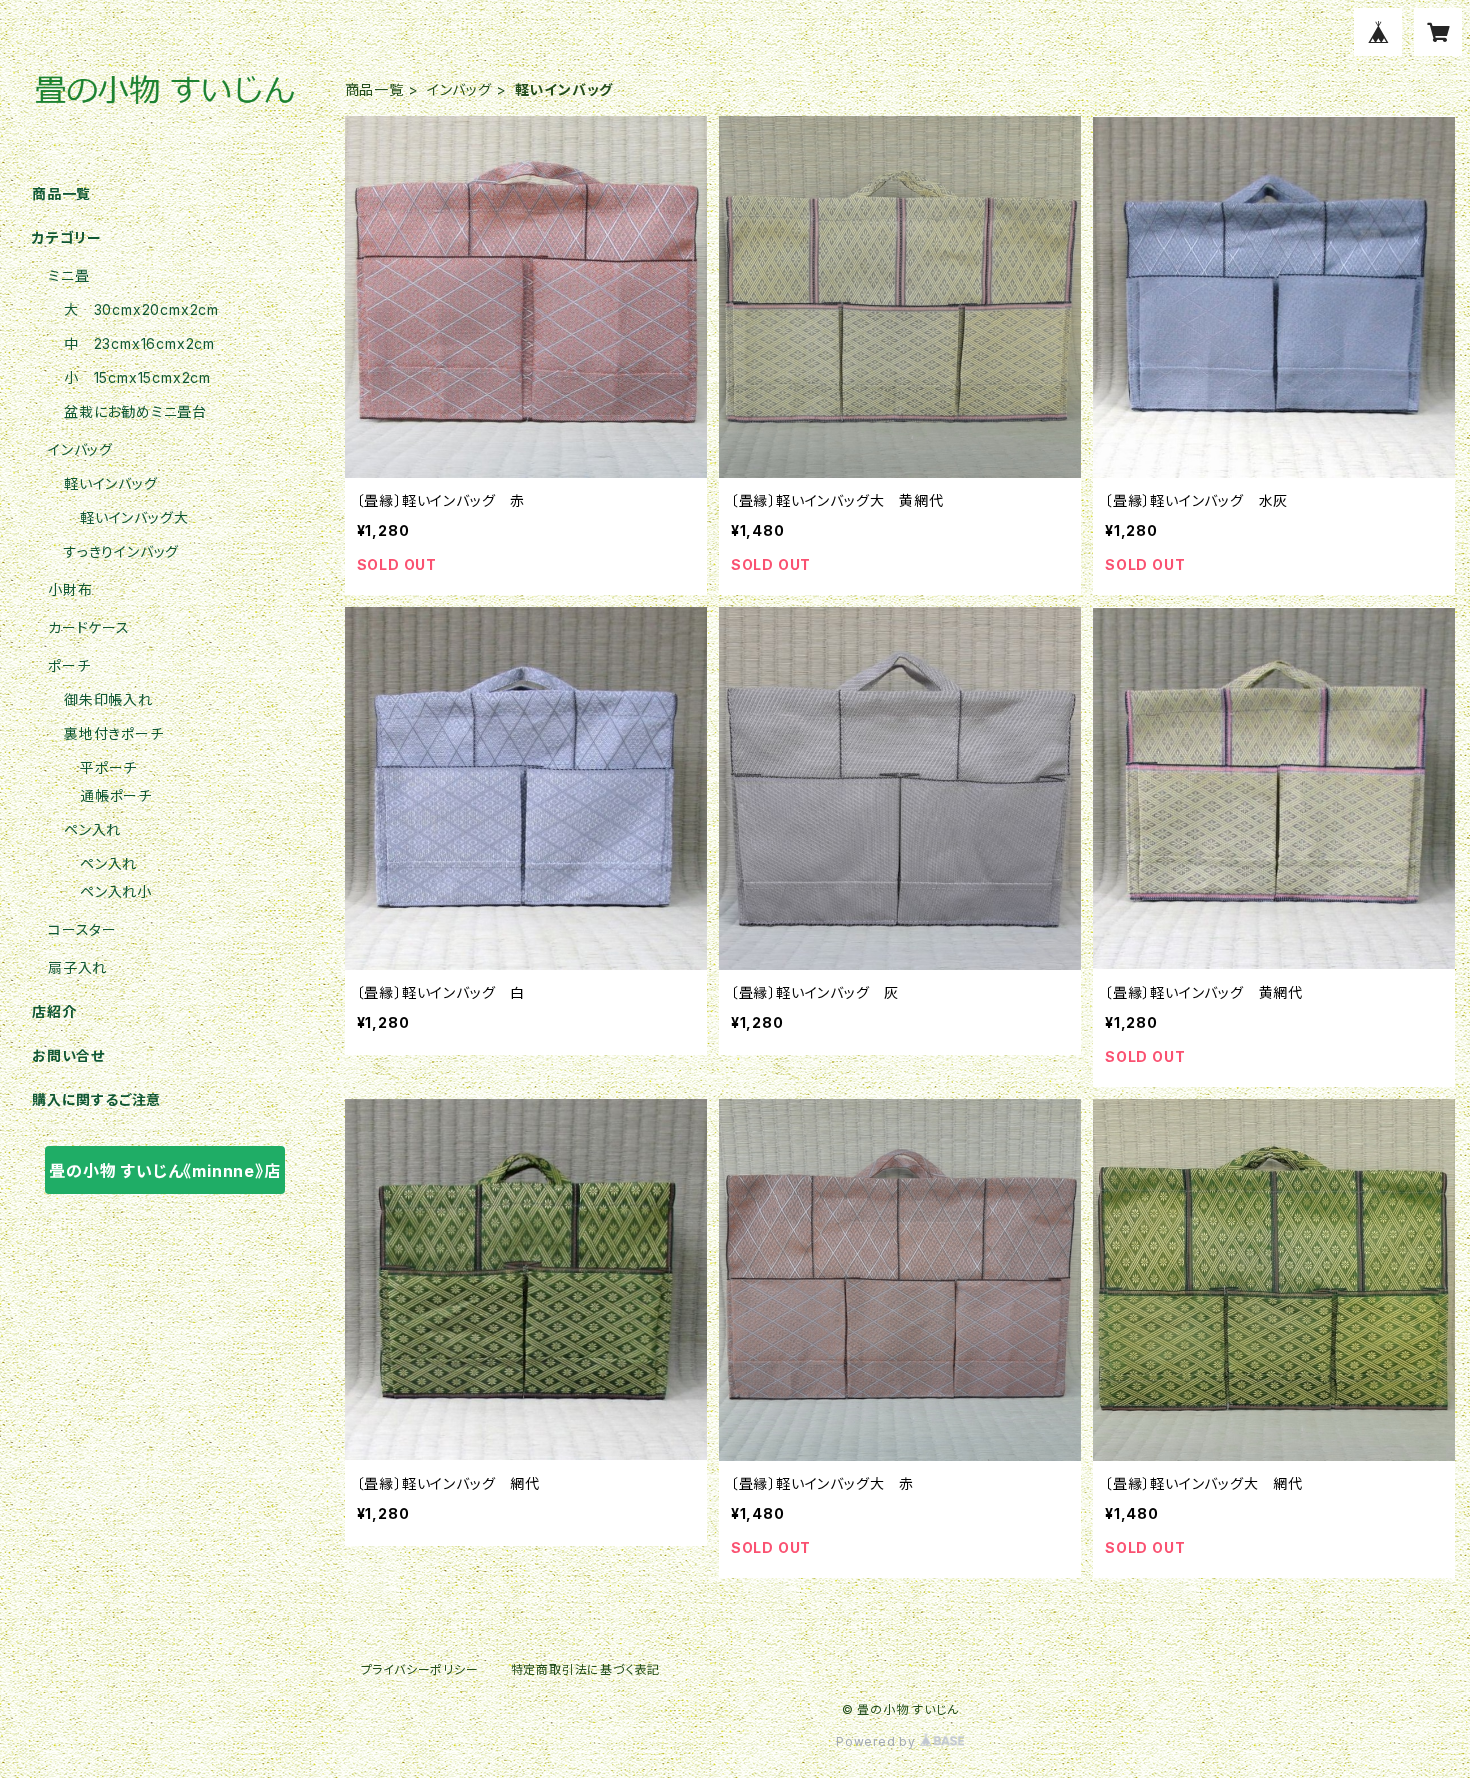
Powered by (878, 1741)
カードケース (89, 627)
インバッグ (459, 89)
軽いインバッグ (111, 483)
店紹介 (54, 1011)
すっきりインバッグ (121, 551)
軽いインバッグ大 (134, 517)
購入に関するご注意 (96, 1099)
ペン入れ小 (116, 891)
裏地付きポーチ (114, 733)
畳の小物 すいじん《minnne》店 (164, 1171)
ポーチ (69, 665)
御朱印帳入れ (108, 699)
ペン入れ (92, 829)
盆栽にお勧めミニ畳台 (135, 411)
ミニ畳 (68, 275)
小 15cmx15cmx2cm (137, 377)
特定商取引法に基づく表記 (586, 1669)
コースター (82, 929)
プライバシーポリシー (420, 1669)
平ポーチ (108, 767)
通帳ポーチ (116, 795)
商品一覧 (374, 89)
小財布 (70, 589)
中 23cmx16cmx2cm (139, 343)
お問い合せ (68, 1055)
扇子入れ (77, 967)
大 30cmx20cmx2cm (141, 309)
